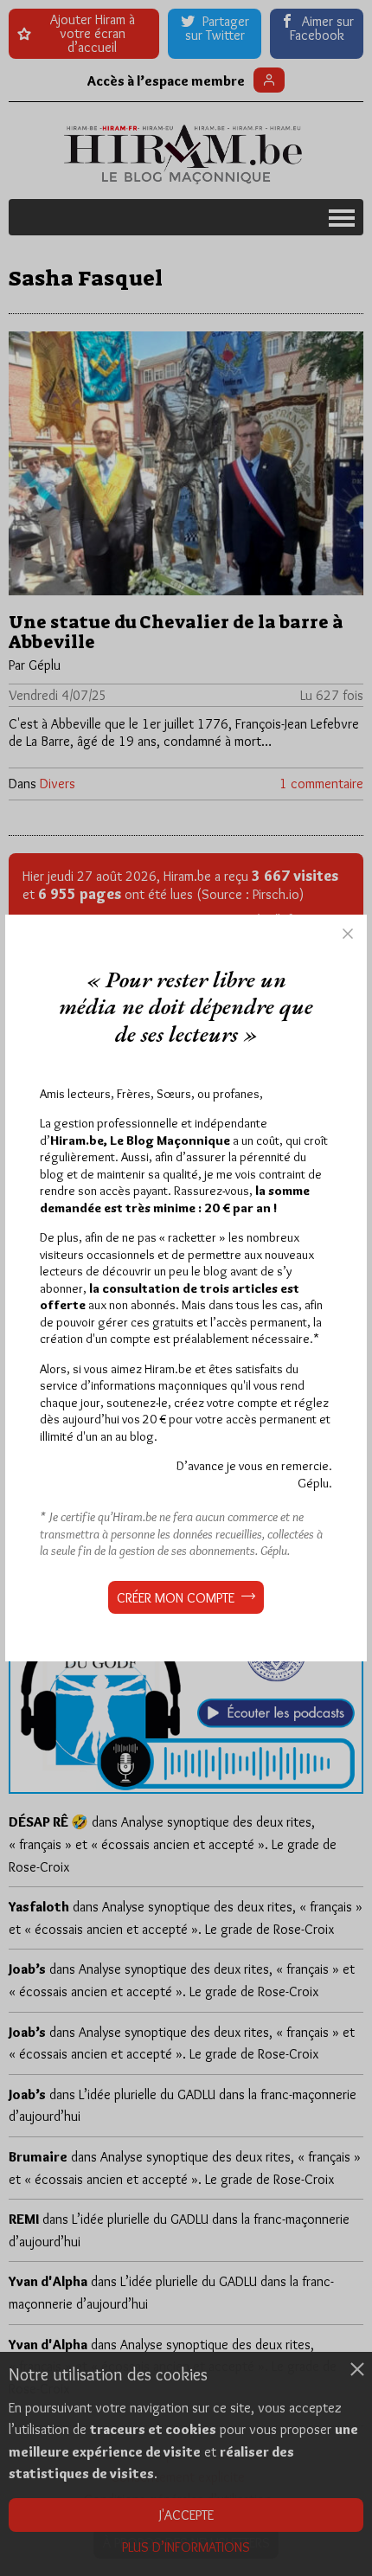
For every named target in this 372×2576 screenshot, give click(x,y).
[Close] (348, 934)
